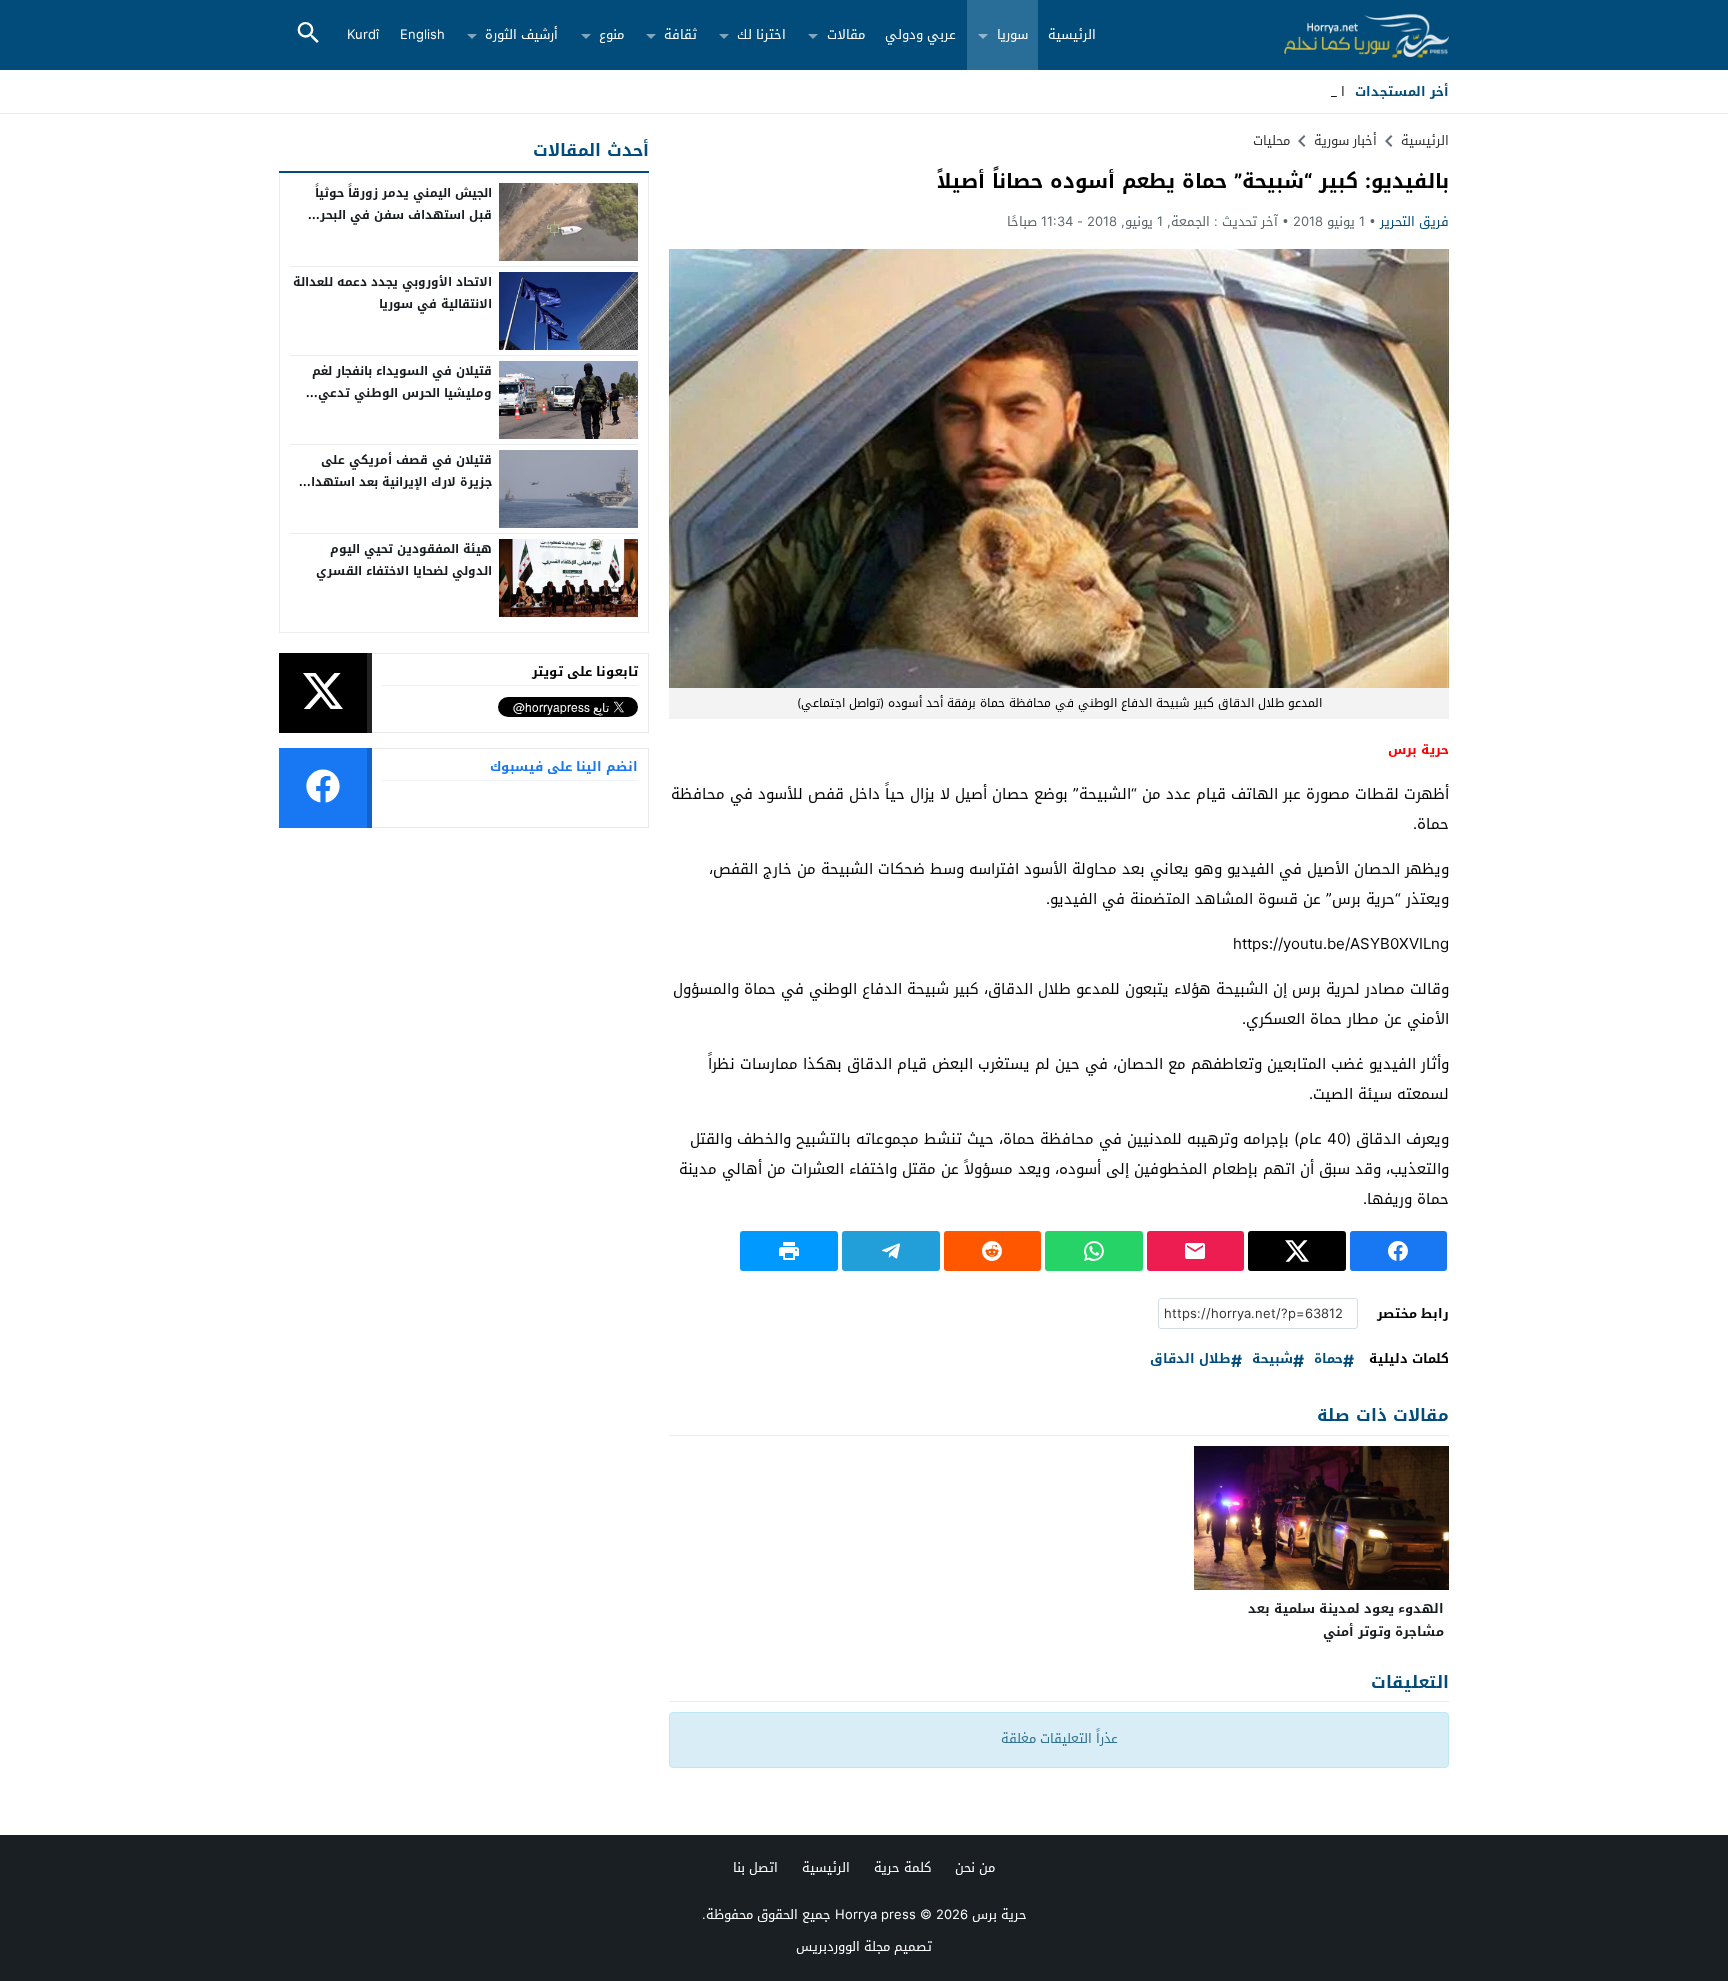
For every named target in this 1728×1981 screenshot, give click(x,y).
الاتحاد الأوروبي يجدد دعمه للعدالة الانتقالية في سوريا (392, 293)
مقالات (846, 34)
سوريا (1012, 34)
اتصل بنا (755, 1867)
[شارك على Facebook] (1399, 1251)
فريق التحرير (1414, 221)
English (422, 34)
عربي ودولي (920, 34)
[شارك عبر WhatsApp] (1094, 1251)
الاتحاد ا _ (1318, 91)
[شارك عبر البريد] (1196, 1251)
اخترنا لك (761, 34)
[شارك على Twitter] (1297, 1251)
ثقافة (680, 34)
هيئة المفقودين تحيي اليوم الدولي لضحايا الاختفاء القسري (404, 560)
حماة (1328, 1359)
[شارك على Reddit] (993, 1251)
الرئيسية (1072, 34)
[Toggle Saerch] (308, 34)
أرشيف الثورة (521, 34)
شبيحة (1272, 1359)
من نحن (975, 1867)
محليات (1271, 140)
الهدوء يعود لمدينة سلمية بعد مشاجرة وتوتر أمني (1346, 1620)
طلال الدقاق (1190, 1359)
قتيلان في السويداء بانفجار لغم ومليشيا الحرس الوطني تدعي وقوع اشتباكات (402, 392)
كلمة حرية (902, 1867)
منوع (611, 34)
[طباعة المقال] (789, 1251)
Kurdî (363, 34)
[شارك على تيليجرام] (891, 1251)
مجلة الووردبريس (843, 1946)
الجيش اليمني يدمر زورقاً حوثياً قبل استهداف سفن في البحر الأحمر (403, 214)
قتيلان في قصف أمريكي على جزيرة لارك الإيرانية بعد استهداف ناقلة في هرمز (395, 481)
